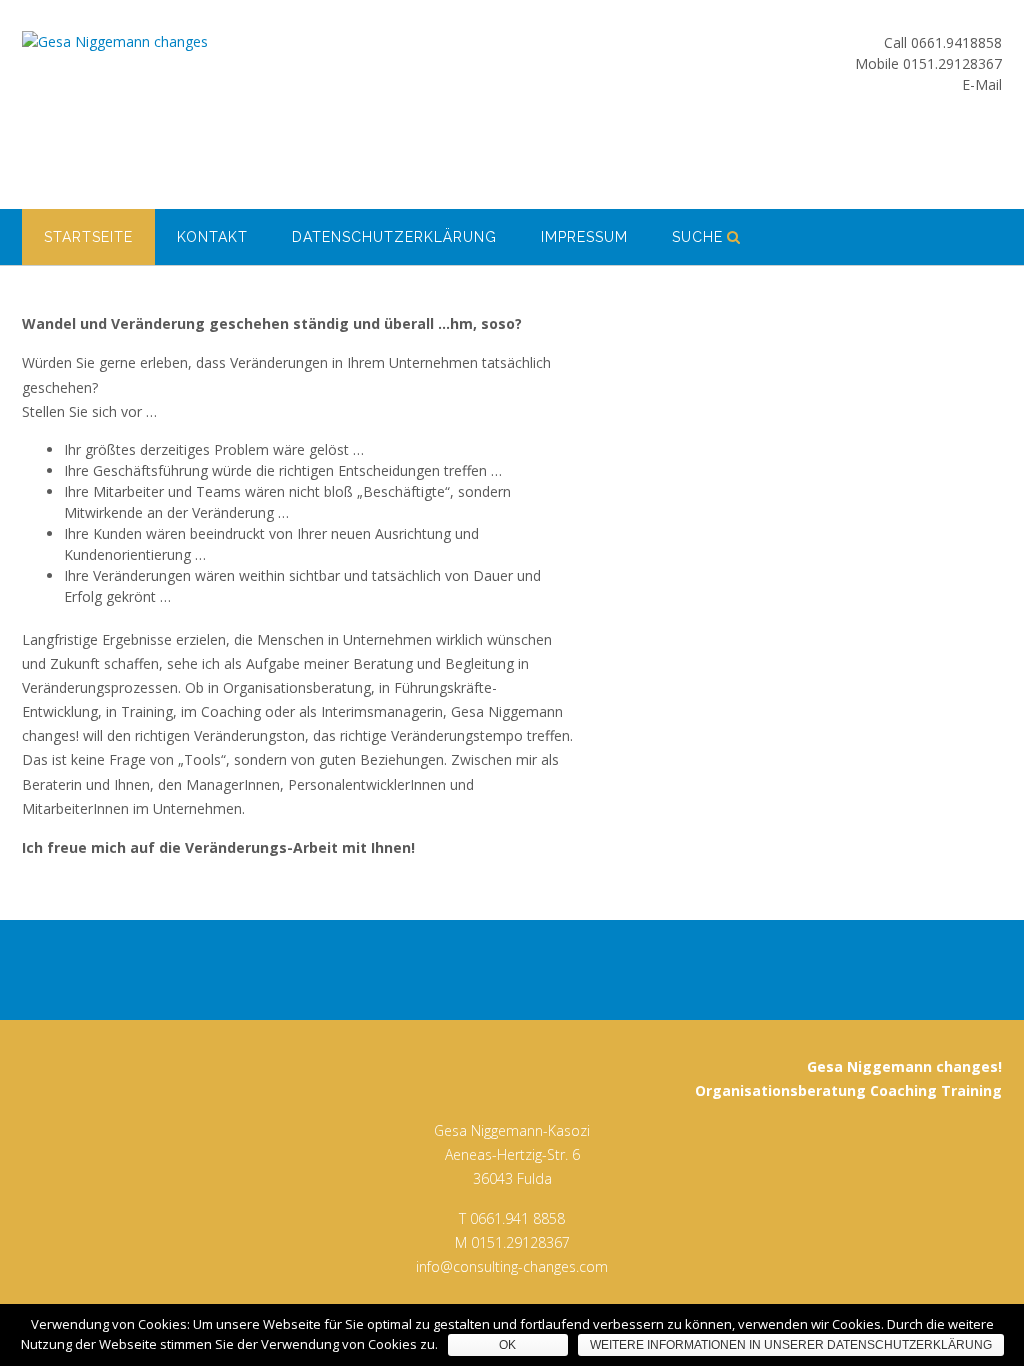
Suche (697, 237)
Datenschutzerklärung (394, 237)
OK (507, 1345)
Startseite (88, 237)
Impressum (584, 237)
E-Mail (982, 84)
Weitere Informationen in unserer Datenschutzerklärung (791, 1345)
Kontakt (212, 237)
